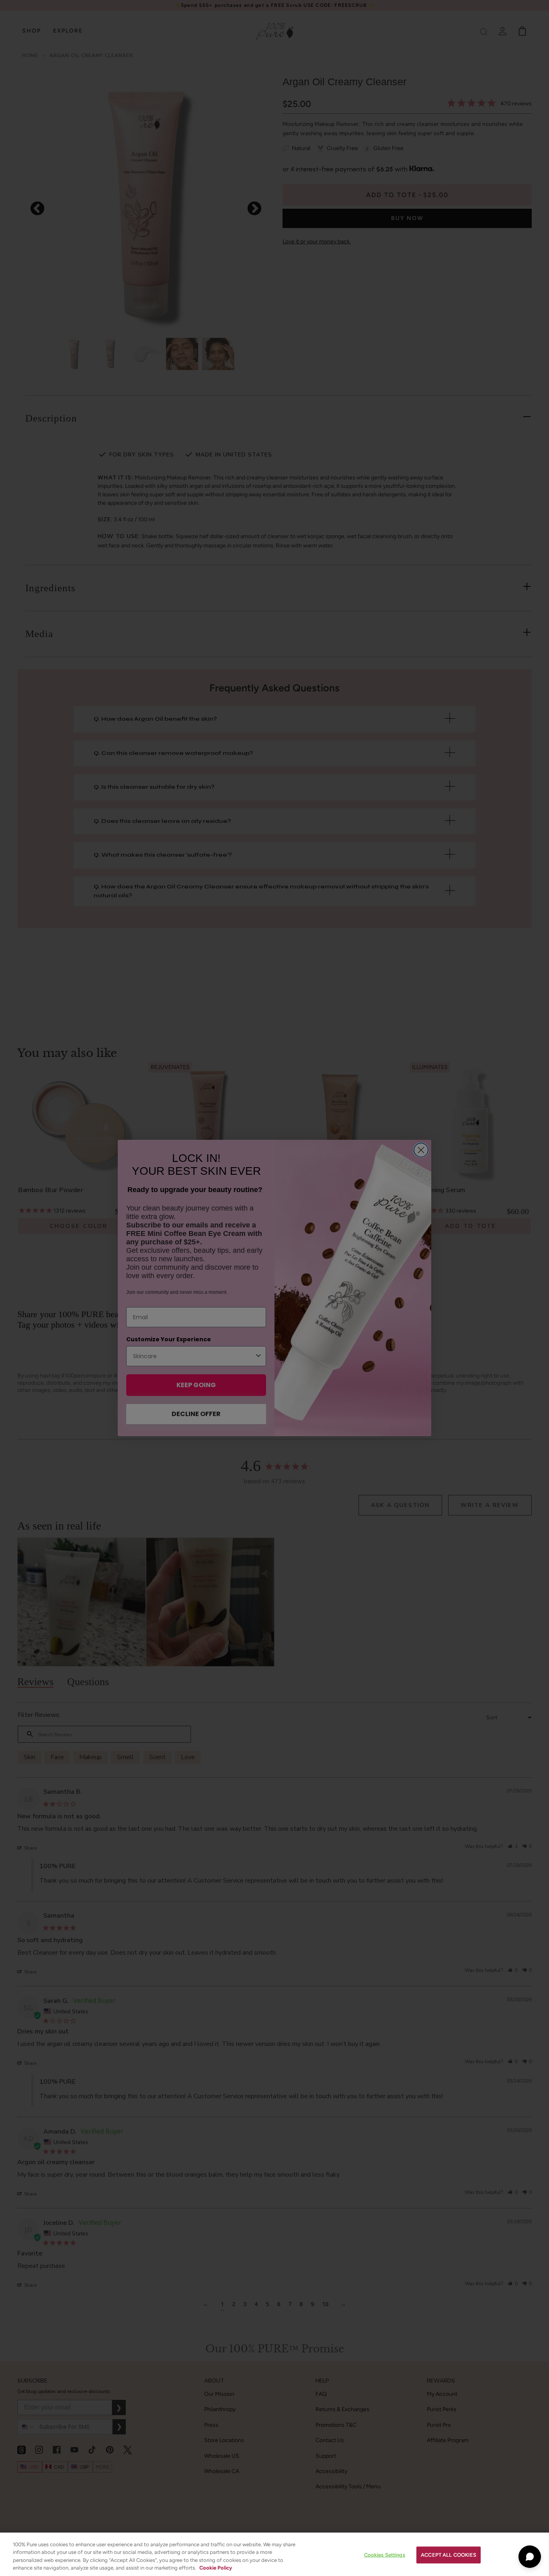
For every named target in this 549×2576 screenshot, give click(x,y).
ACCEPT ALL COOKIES (449, 2555)
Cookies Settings (385, 2555)
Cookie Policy (216, 2568)
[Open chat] (530, 2557)
